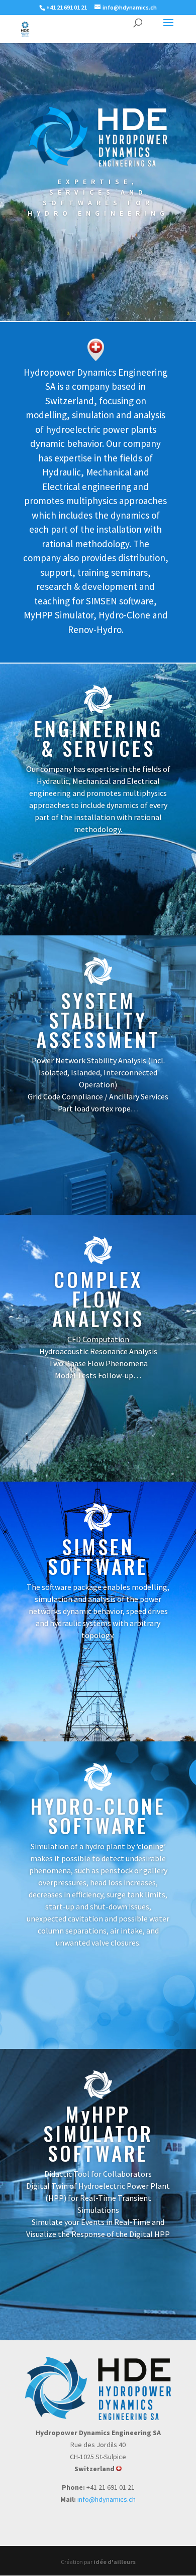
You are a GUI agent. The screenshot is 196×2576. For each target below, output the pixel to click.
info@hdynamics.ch (107, 2499)
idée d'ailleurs (115, 2562)
